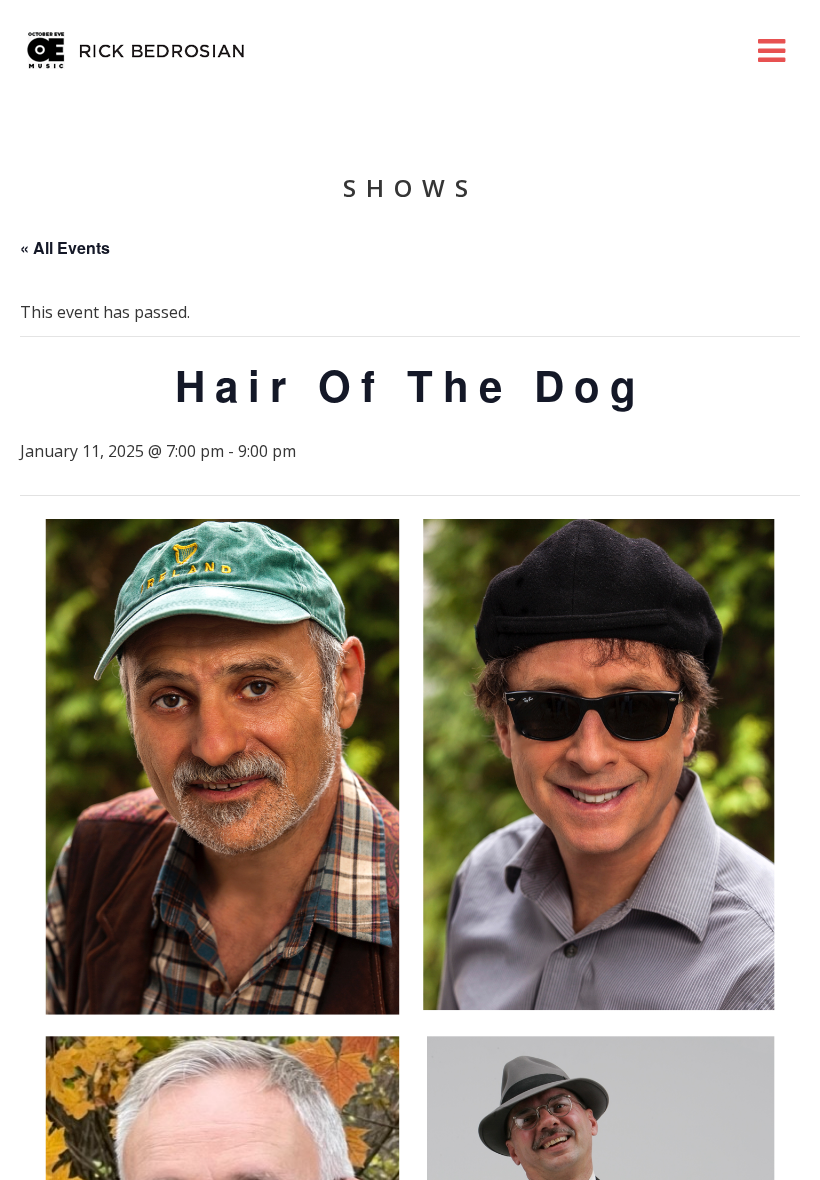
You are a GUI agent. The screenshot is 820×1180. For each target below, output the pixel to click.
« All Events (65, 247)
